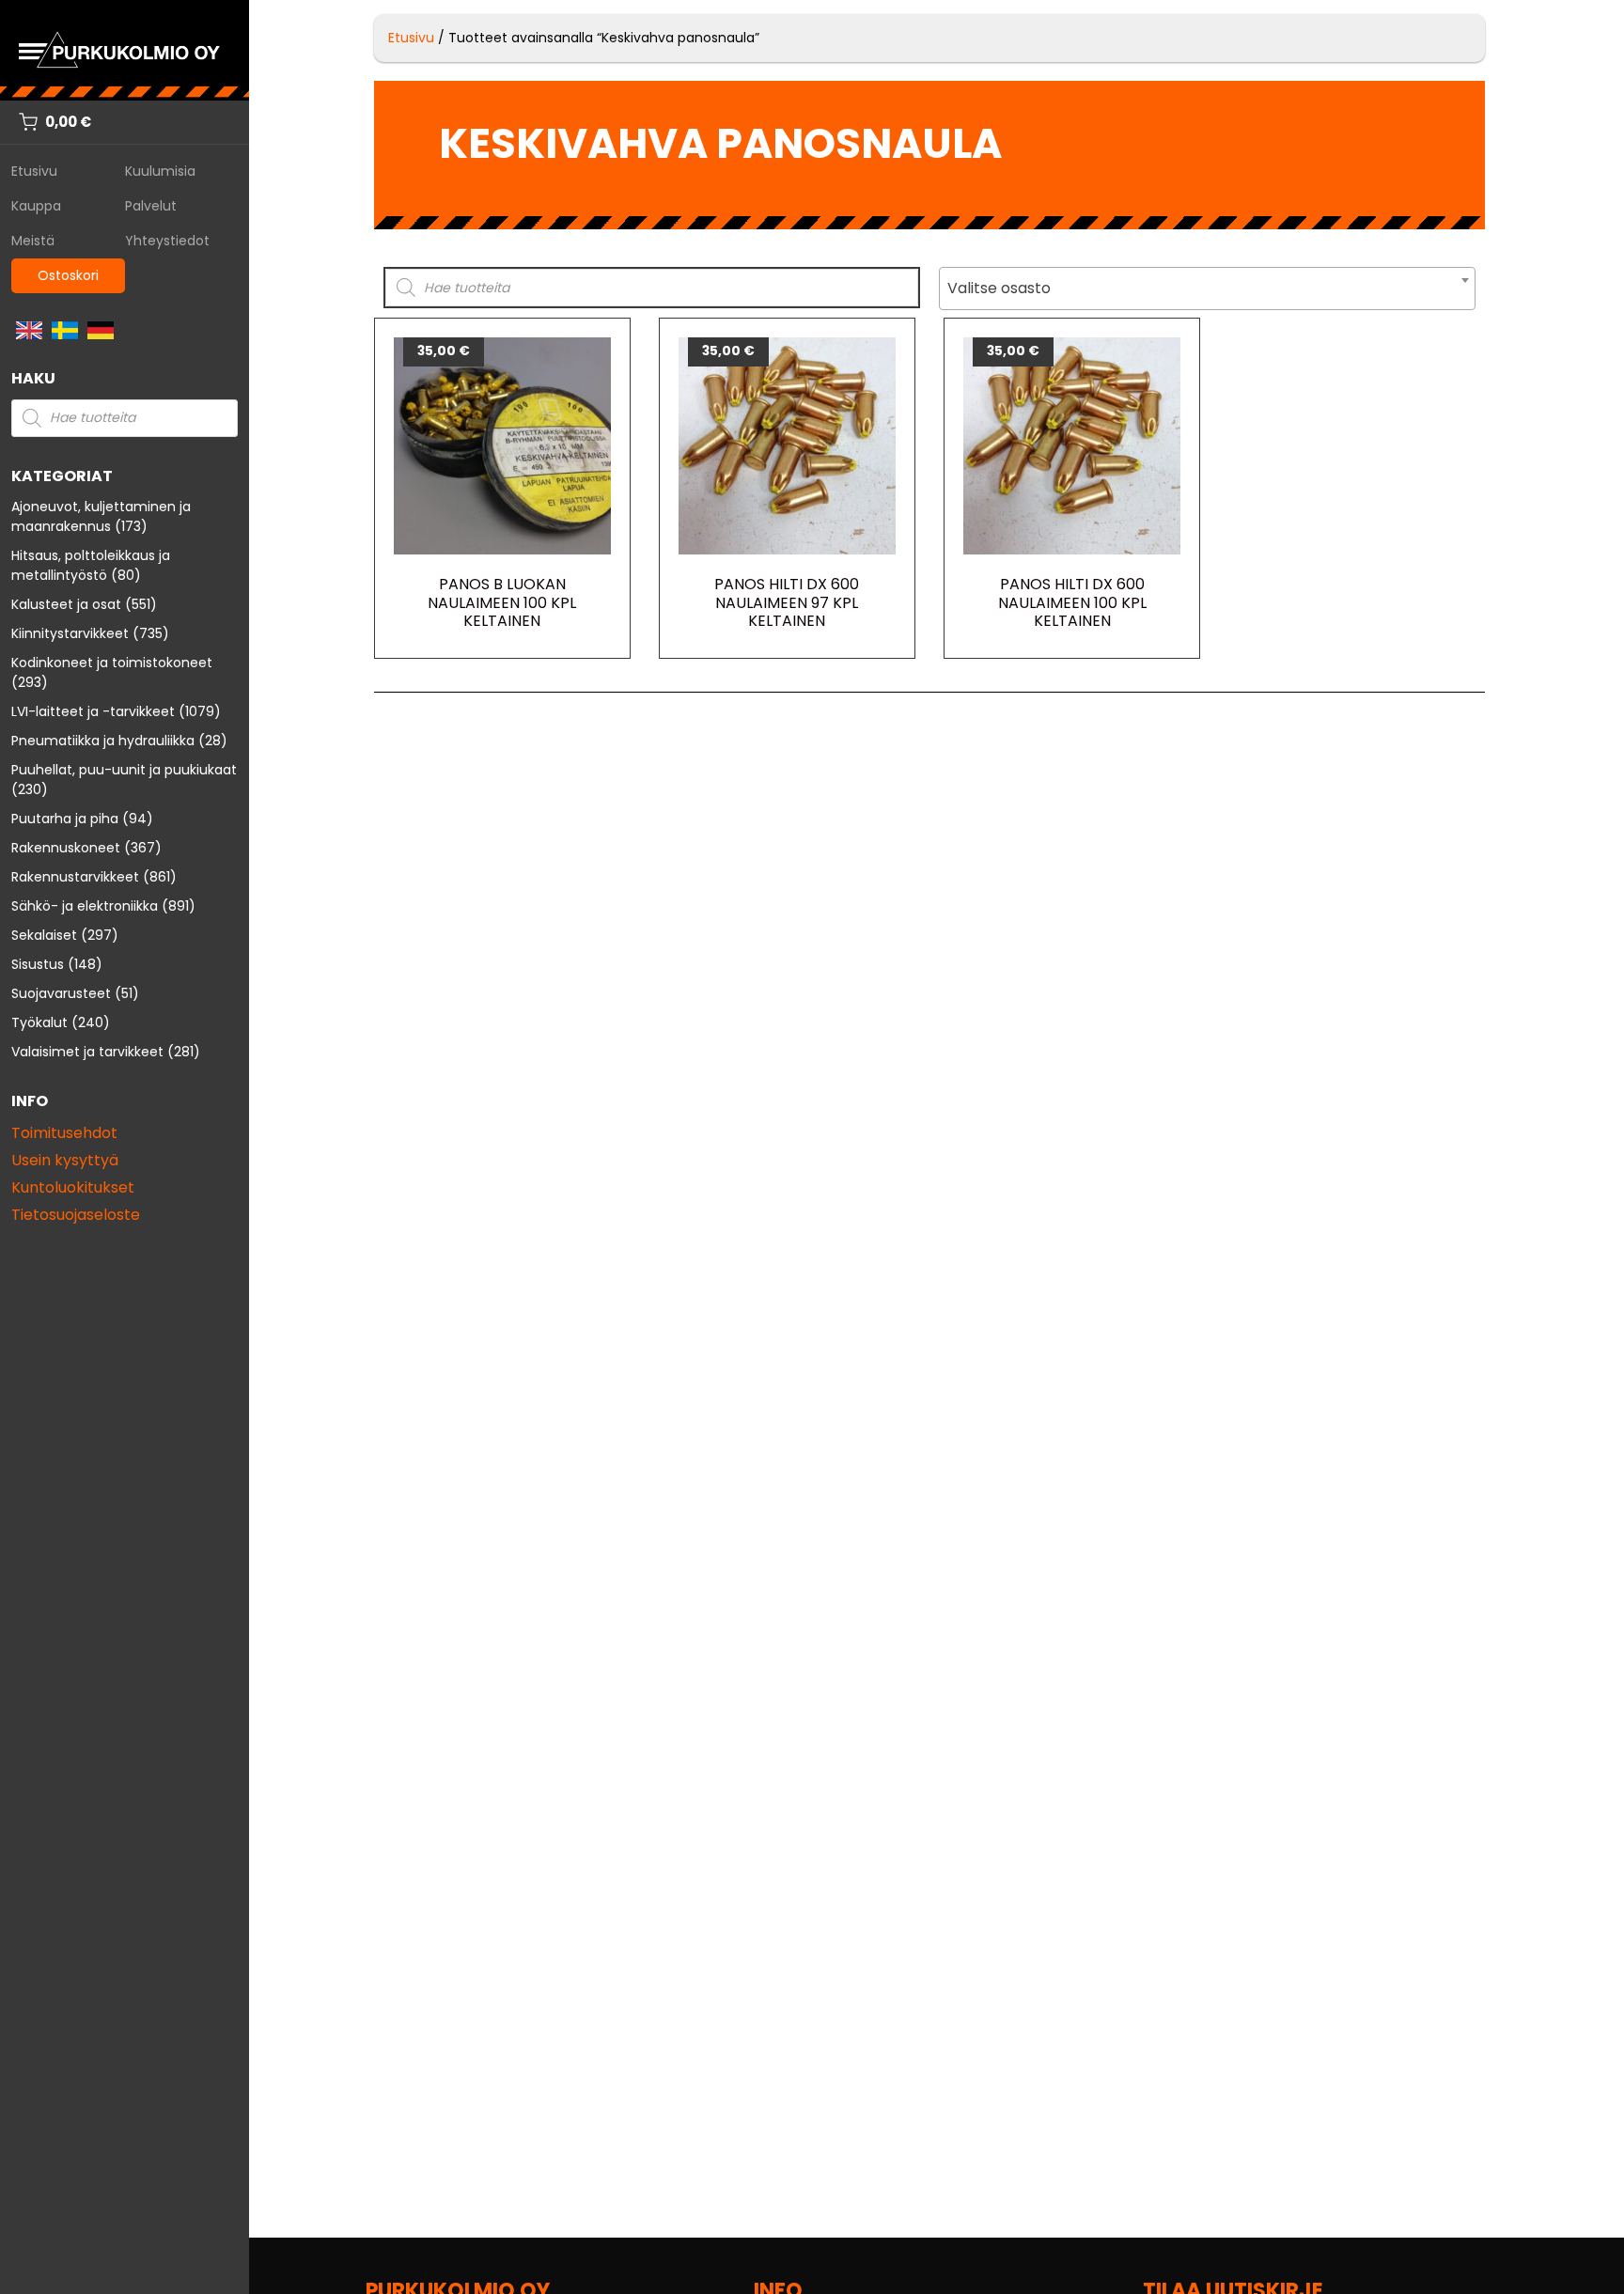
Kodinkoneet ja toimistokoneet (112, 663)
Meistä (33, 241)
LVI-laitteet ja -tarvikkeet (93, 711)
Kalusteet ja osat (66, 604)
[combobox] (1207, 289)
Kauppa (36, 206)
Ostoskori (68, 275)
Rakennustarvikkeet (75, 877)
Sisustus (38, 964)
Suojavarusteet (61, 993)
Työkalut (39, 1022)
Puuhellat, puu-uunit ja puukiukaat (124, 770)
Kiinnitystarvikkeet (70, 633)
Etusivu (34, 171)
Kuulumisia (160, 171)
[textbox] (1207, 289)
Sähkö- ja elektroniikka (85, 906)
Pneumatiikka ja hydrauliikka (103, 741)
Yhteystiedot (167, 241)
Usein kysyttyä (65, 1160)
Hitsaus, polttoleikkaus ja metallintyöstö (91, 565)
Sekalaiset (44, 935)
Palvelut (151, 206)
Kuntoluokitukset (73, 1187)
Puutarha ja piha (65, 819)
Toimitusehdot (64, 1133)
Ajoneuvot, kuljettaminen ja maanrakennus (101, 516)
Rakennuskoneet (66, 848)
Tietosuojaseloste (76, 1215)
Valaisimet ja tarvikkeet (87, 1052)
